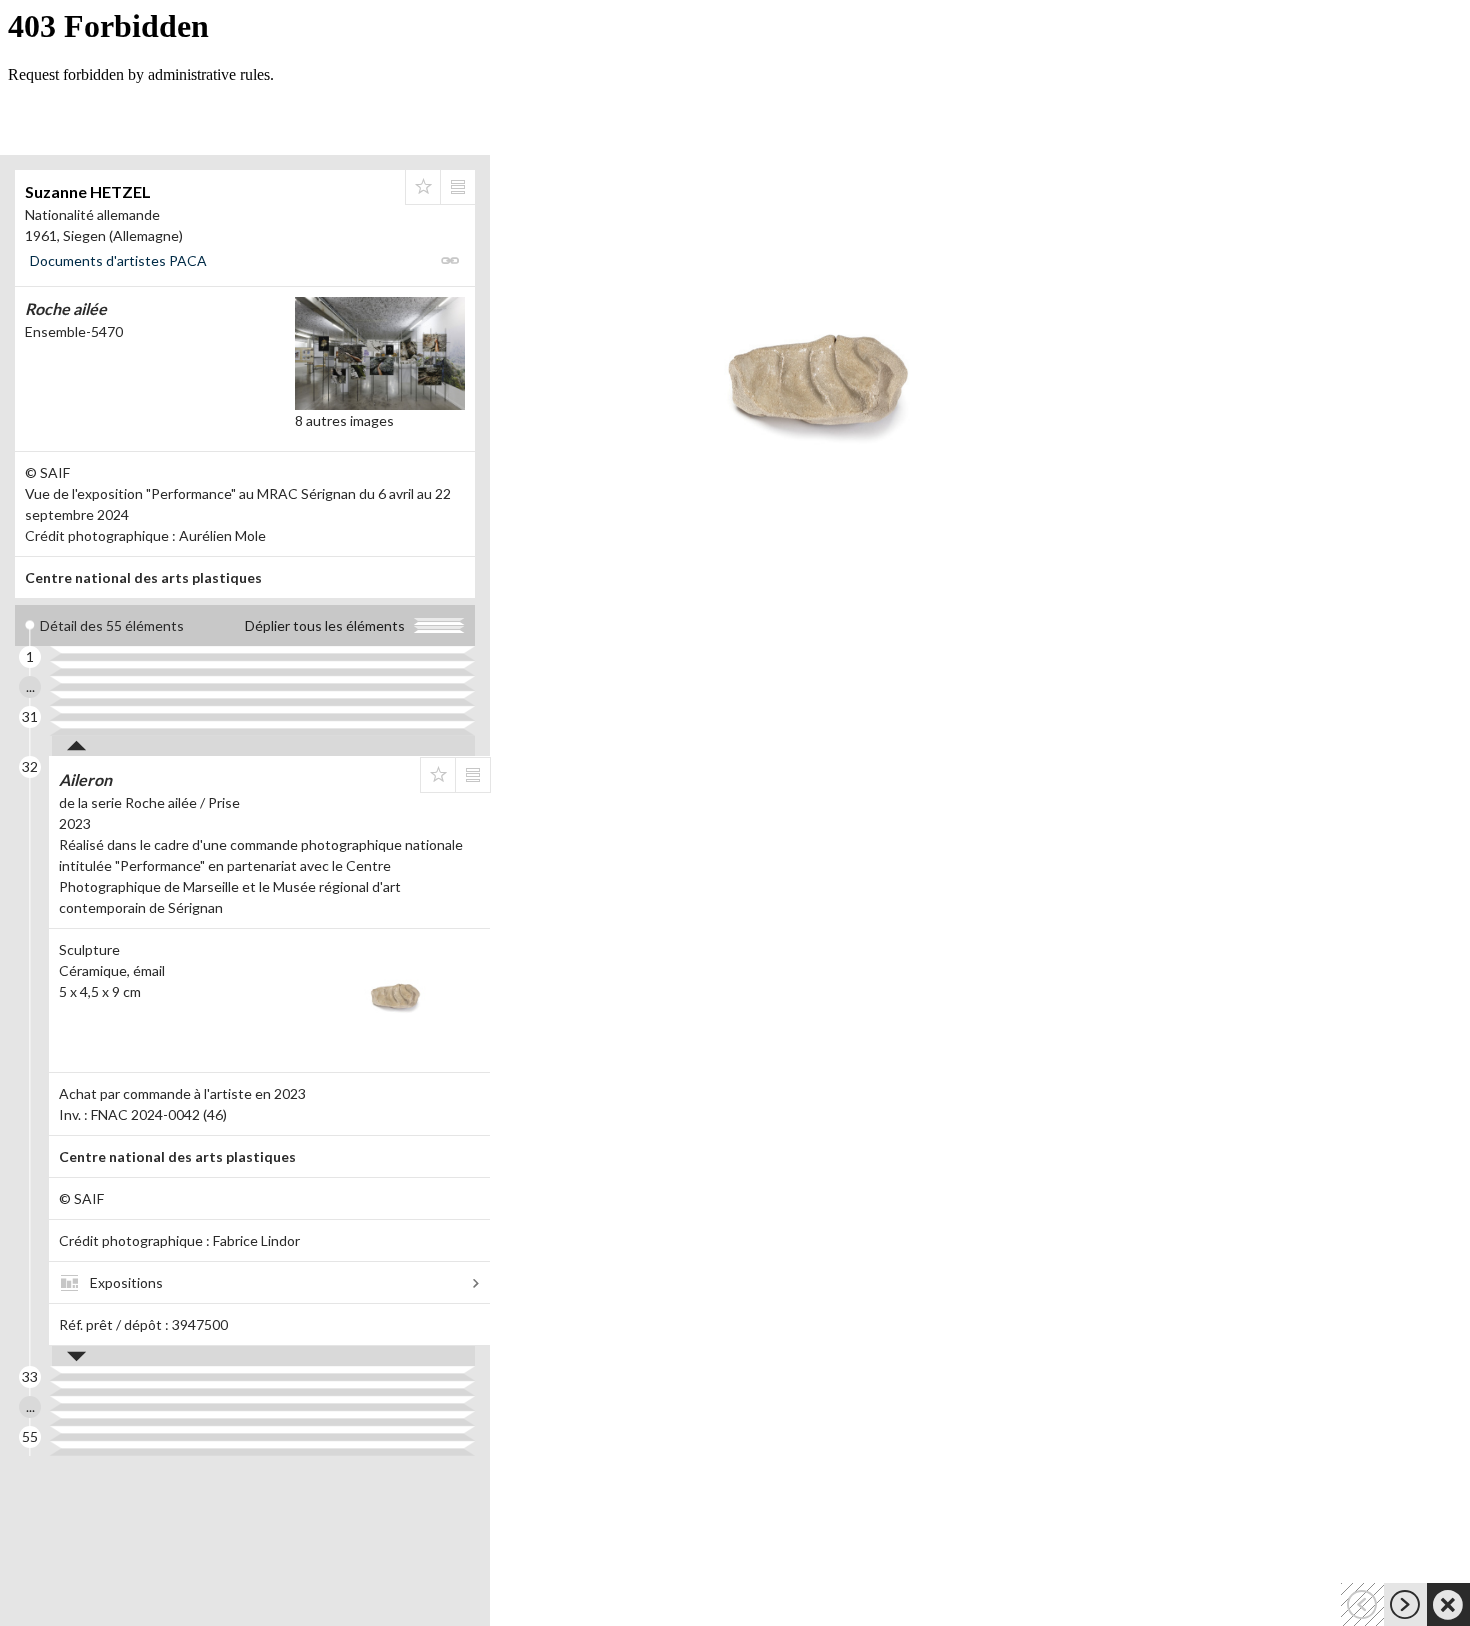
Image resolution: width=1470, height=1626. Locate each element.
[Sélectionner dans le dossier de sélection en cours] (423, 187)
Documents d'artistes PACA (118, 260)
